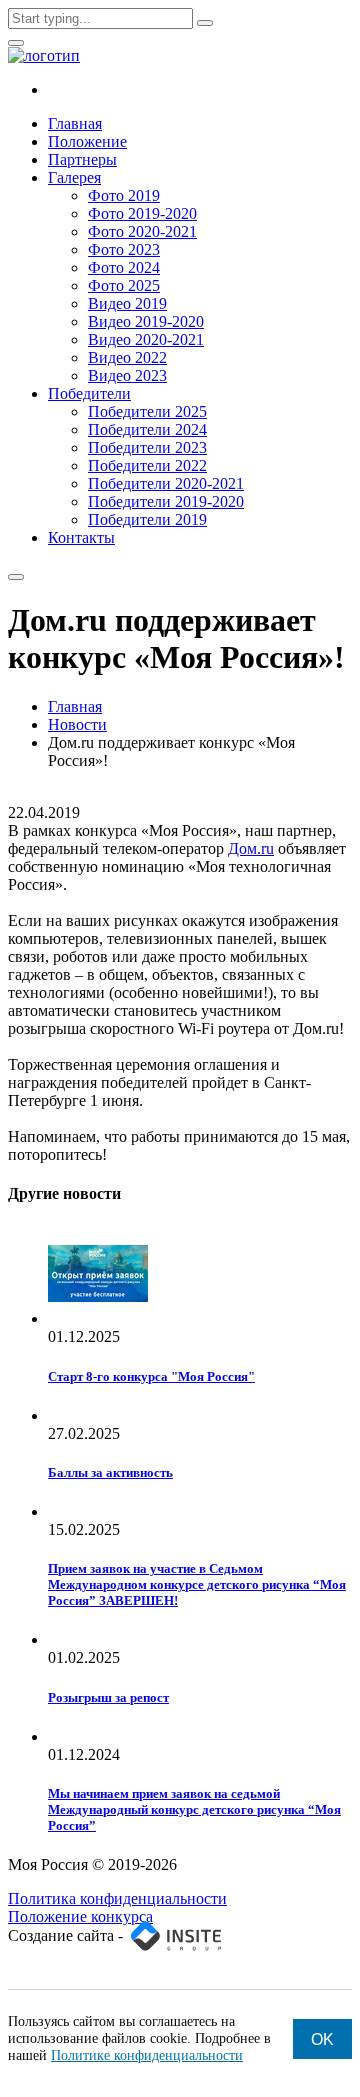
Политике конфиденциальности (147, 2055)
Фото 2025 (124, 285)
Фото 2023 (124, 249)
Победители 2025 (147, 411)
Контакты (81, 537)
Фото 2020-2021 (142, 231)
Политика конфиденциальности (117, 1898)
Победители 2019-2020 (166, 501)
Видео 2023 (127, 375)
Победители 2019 (147, 519)
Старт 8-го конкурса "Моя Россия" (151, 1376)
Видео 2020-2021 (146, 339)
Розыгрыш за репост (108, 1697)
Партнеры (82, 159)
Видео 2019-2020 (146, 321)
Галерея (74, 177)
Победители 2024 (147, 429)
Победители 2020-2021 (166, 483)
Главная (75, 123)
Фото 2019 (124, 195)
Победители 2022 (147, 465)
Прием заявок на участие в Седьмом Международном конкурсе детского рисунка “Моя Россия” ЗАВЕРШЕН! (197, 1584)
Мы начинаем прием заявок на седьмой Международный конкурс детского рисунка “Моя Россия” (194, 1809)
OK (322, 2039)
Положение (87, 141)
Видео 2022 (127, 357)
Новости (77, 724)
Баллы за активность (110, 1472)
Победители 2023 (147, 447)
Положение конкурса (80, 1916)
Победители (89, 393)
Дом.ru (251, 848)
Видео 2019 (127, 303)
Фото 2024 (124, 267)
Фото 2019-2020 (142, 213)
